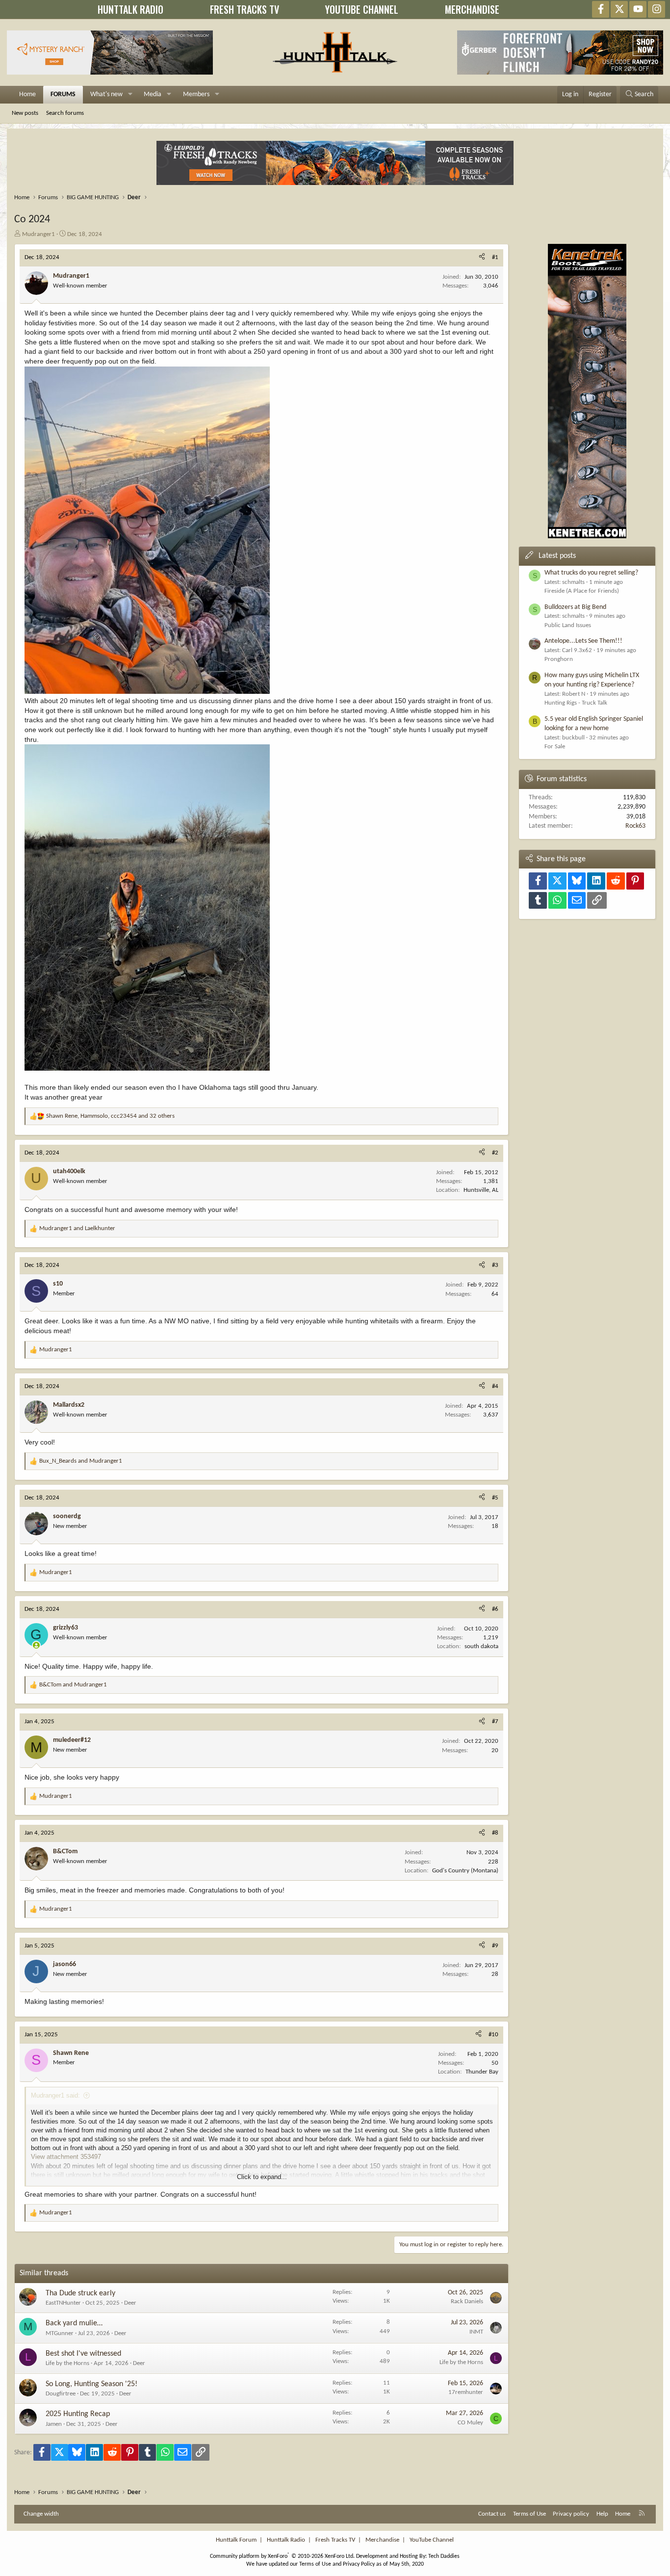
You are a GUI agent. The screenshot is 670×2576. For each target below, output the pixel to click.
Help (602, 2514)
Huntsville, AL (481, 1190)
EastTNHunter (63, 2303)
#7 (495, 1722)
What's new (106, 94)
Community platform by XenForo (282, 2556)
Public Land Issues (568, 625)
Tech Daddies (444, 2556)
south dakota (481, 1646)
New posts (25, 113)
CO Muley (470, 2423)
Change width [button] (41, 2514)
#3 (495, 1265)
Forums (63, 94)
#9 (495, 1946)
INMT (476, 2332)
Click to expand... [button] (262, 2177)
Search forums (65, 113)
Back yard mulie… (74, 2323)
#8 (495, 1833)
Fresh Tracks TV (335, 2540)
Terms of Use (529, 2514)
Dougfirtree (61, 2394)
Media (153, 94)
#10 (493, 2035)
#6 (495, 1609)
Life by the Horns (67, 2363)
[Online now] (36, 1645)
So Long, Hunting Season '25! (91, 2384)
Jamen (54, 2424)
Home (27, 94)
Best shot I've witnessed (83, 2354)
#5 (495, 1498)
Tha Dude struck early (80, 2293)
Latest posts (557, 556)
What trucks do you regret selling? (591, 573)
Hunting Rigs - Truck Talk (576, 703)
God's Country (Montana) (465, 1871)
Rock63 (635, 826)
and (77, 1228)
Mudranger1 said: (55, 2095)
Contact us (492, 2514)
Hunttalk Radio (286, 2540)
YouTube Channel (432, 2540)
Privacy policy (571, 2514)
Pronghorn (559, 659)
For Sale (555, 747)
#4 (495, 1386)
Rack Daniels (467, 2301)
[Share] (482, 258)
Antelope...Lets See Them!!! (583, 641)
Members (196, 94)
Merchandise (382, 2540)
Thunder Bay (482, 2072)
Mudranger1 (39, 234)
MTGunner (60, 2333)
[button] (130, 95)
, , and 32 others (110, 1116)
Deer (130, 2303)
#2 (495, 1153)
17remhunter (466, 2392)
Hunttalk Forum (236, 2540)
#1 (495, 257)
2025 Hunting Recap (78, 2414)
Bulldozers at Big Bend (575, 607)
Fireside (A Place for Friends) (582, 591)
